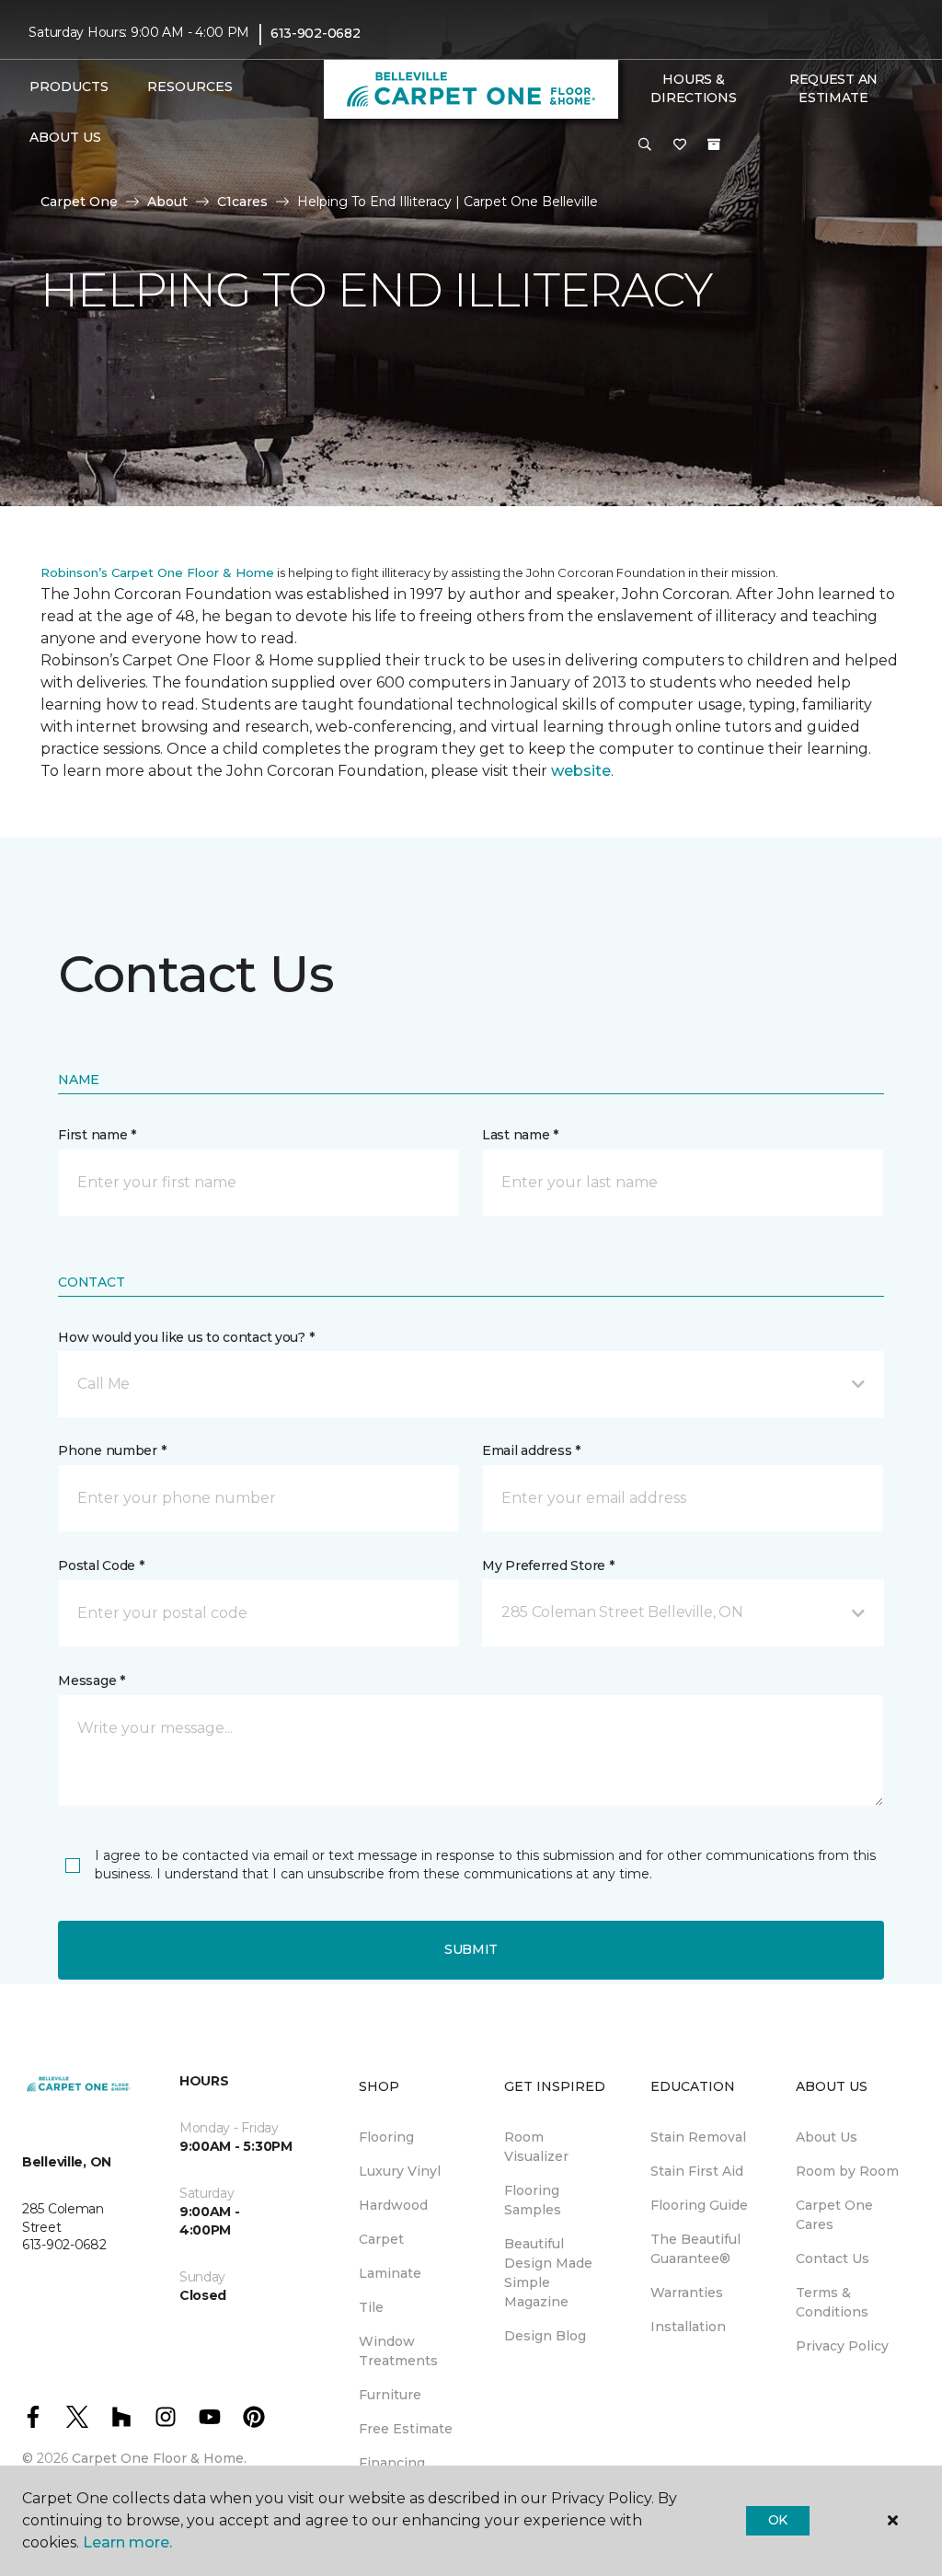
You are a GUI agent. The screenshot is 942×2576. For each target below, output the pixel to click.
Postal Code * (101, 1565)
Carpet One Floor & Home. (159, 2458)
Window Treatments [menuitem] (398, 2351)
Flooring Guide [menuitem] (699, 2205)
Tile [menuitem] (371, 2307)
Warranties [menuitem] (687, 2293)
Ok (778, 2520)
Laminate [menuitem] (390, 2273)
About (167, 202)
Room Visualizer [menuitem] (536, 2147)
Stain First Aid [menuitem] (697, 2171)
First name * (97, 1135)
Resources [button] (190, 87)
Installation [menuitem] (688, 2327)
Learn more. (127, 2542)
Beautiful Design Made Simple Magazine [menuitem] (548, 2273)
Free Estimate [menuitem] (406, 2429)
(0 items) (714, 144)
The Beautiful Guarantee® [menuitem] (695, 2249)
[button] (645, 145)
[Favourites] (680, 145)
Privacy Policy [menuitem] (842, 2346)
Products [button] (69, 87)
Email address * (531, 1450)
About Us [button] (65, 137)
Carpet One (79, 202)
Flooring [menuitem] (386, 2137)
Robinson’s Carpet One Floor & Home (157, 572)
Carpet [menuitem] (381, 2239)
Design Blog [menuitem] (545, 2336)
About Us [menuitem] (827, 2137)
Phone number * (112, 1450)
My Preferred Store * (548, 1565)
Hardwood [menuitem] (393, 2205)
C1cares (242, 202)
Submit (471, 1949)
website (581, 771)
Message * (91, 1681)
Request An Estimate (833, 88)
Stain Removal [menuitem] (698, 2137)
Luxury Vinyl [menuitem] (400, 2171)
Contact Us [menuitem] (833, 2258)
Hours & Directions (693, 88)
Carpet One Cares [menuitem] (834, 2215)
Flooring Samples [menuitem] (533, 2200)
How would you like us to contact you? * (186, 1337)
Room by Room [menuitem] (847, 2171)
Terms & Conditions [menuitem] (832, 2302)
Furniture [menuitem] (390, 2395)
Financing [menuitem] (392, 2463)
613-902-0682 (316, 33)
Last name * (520, 1135)
